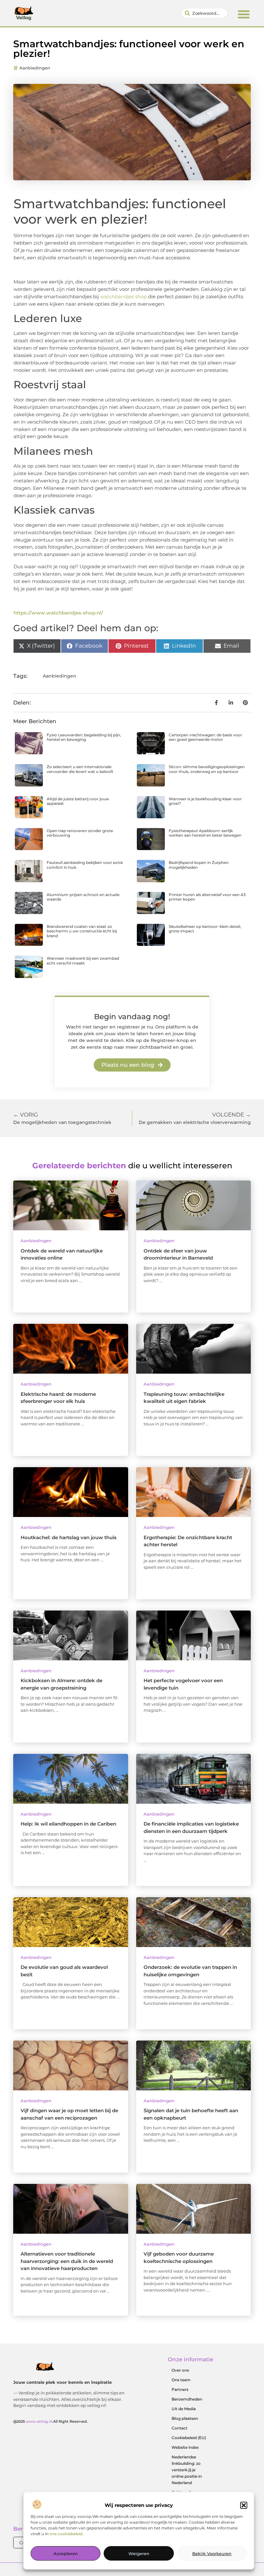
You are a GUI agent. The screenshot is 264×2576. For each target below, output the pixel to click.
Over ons (180, 2370)
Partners (180, 2389)
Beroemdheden (187, 2399)
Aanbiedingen (35, 68)
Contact (179, 2428)
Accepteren (66, 2554)
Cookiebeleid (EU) (189, 2438)
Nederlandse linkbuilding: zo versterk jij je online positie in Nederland (187, 2470)
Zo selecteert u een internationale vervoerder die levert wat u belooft (80, 769)
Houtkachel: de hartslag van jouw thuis (69, 1537)
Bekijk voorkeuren (212, 2554)
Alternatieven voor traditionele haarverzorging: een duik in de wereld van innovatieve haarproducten (67, 2261)
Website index (185, 2447)
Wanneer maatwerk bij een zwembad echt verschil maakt (83, 960)
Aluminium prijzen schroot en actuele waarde (83, 897)
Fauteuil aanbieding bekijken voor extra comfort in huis (85, 865)
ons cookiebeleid (66, 2534)
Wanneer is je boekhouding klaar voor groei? (205, 801)
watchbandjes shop (123, 296)
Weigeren (139, 2554)
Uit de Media (184, 2409)
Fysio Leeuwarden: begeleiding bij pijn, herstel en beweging (84, 737)
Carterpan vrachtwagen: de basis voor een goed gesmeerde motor (205, 737)
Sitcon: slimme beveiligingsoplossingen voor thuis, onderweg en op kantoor (207, 769)
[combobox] (204, 13)
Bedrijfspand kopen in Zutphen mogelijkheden (199, 865)
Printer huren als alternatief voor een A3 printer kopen (207, 897)
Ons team (181, 2380)
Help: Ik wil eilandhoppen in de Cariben (68, 1824)
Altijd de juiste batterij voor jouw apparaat (78, 801)
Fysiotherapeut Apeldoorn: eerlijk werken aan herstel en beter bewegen (205, 833)
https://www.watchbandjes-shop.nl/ (58, 613)
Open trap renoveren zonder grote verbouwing (80, 833)
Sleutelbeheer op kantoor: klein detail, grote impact (205, 929)
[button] (244, 2505)
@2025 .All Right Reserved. (51, 2421)
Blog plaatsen (185, 2418)
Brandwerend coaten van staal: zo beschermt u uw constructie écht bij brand (82, 931)
